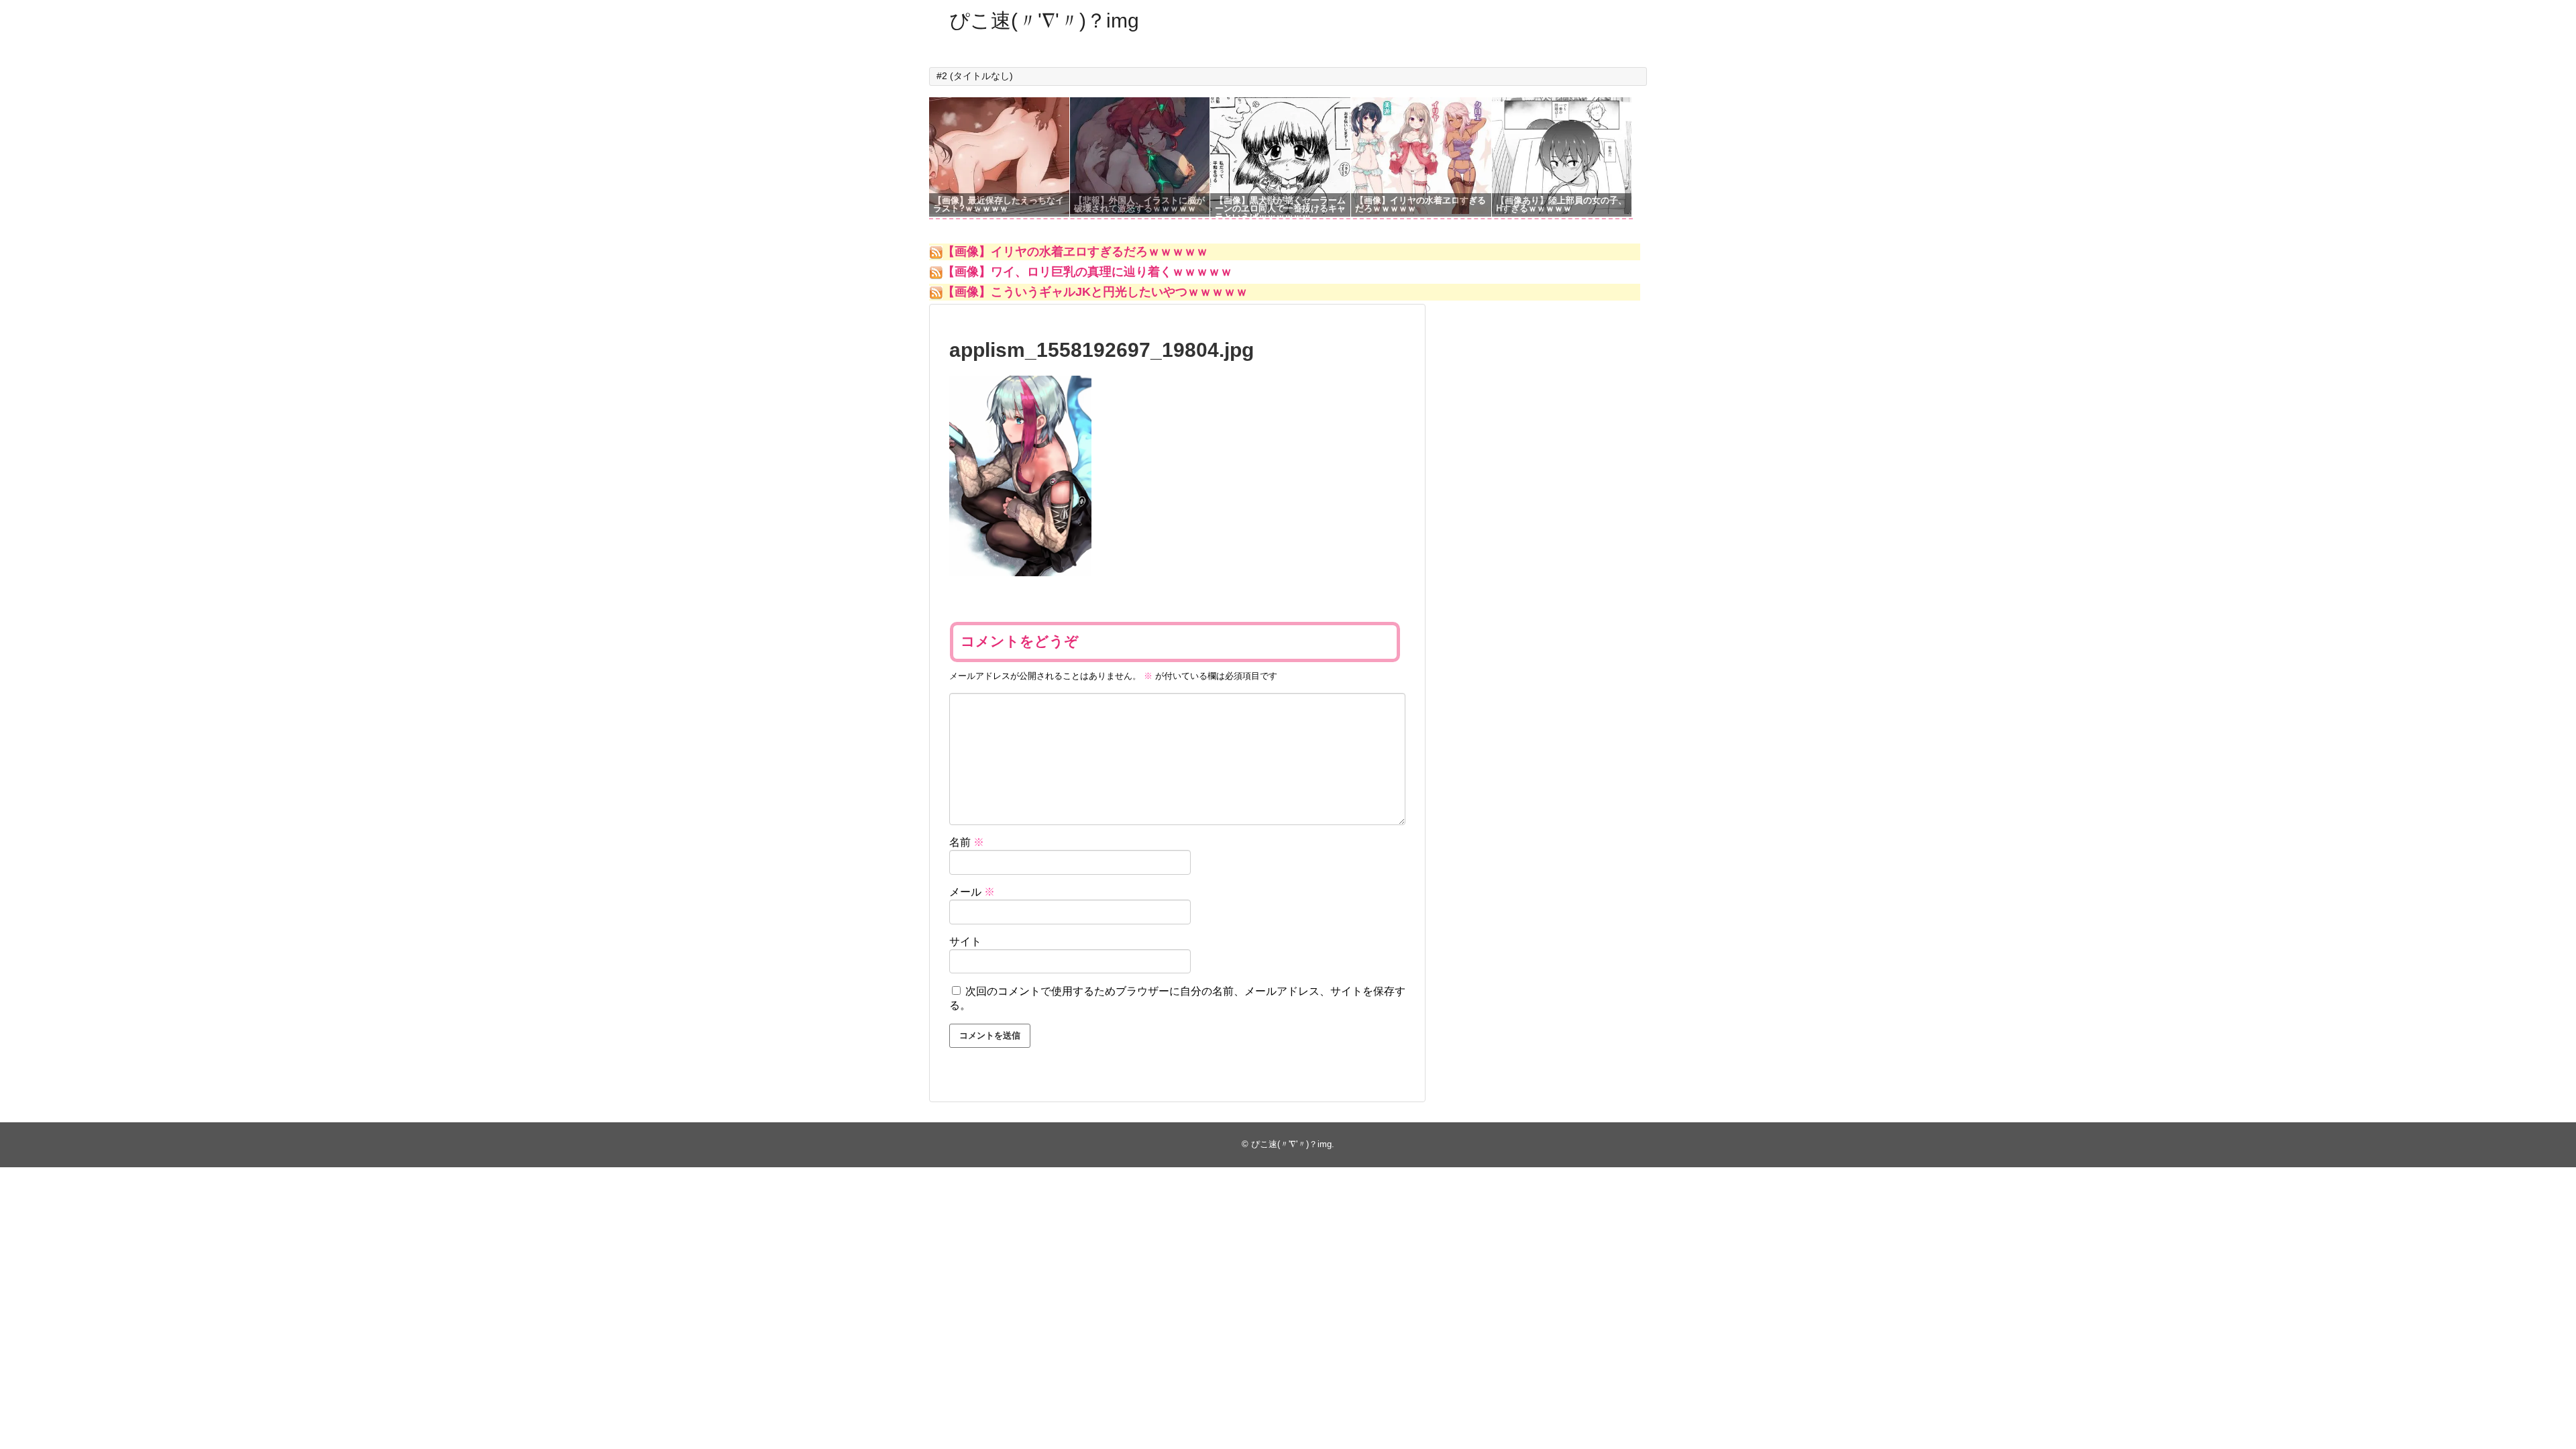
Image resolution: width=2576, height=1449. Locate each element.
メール (972, 892)
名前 (967, 842)
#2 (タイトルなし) (975, 76)
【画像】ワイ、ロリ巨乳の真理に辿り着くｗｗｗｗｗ (1087, 272)
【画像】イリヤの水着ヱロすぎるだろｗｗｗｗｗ (1075, 252)
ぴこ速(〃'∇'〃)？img (1044, 20)
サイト (965, 942)
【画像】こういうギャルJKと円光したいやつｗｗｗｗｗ (1095, 292)
